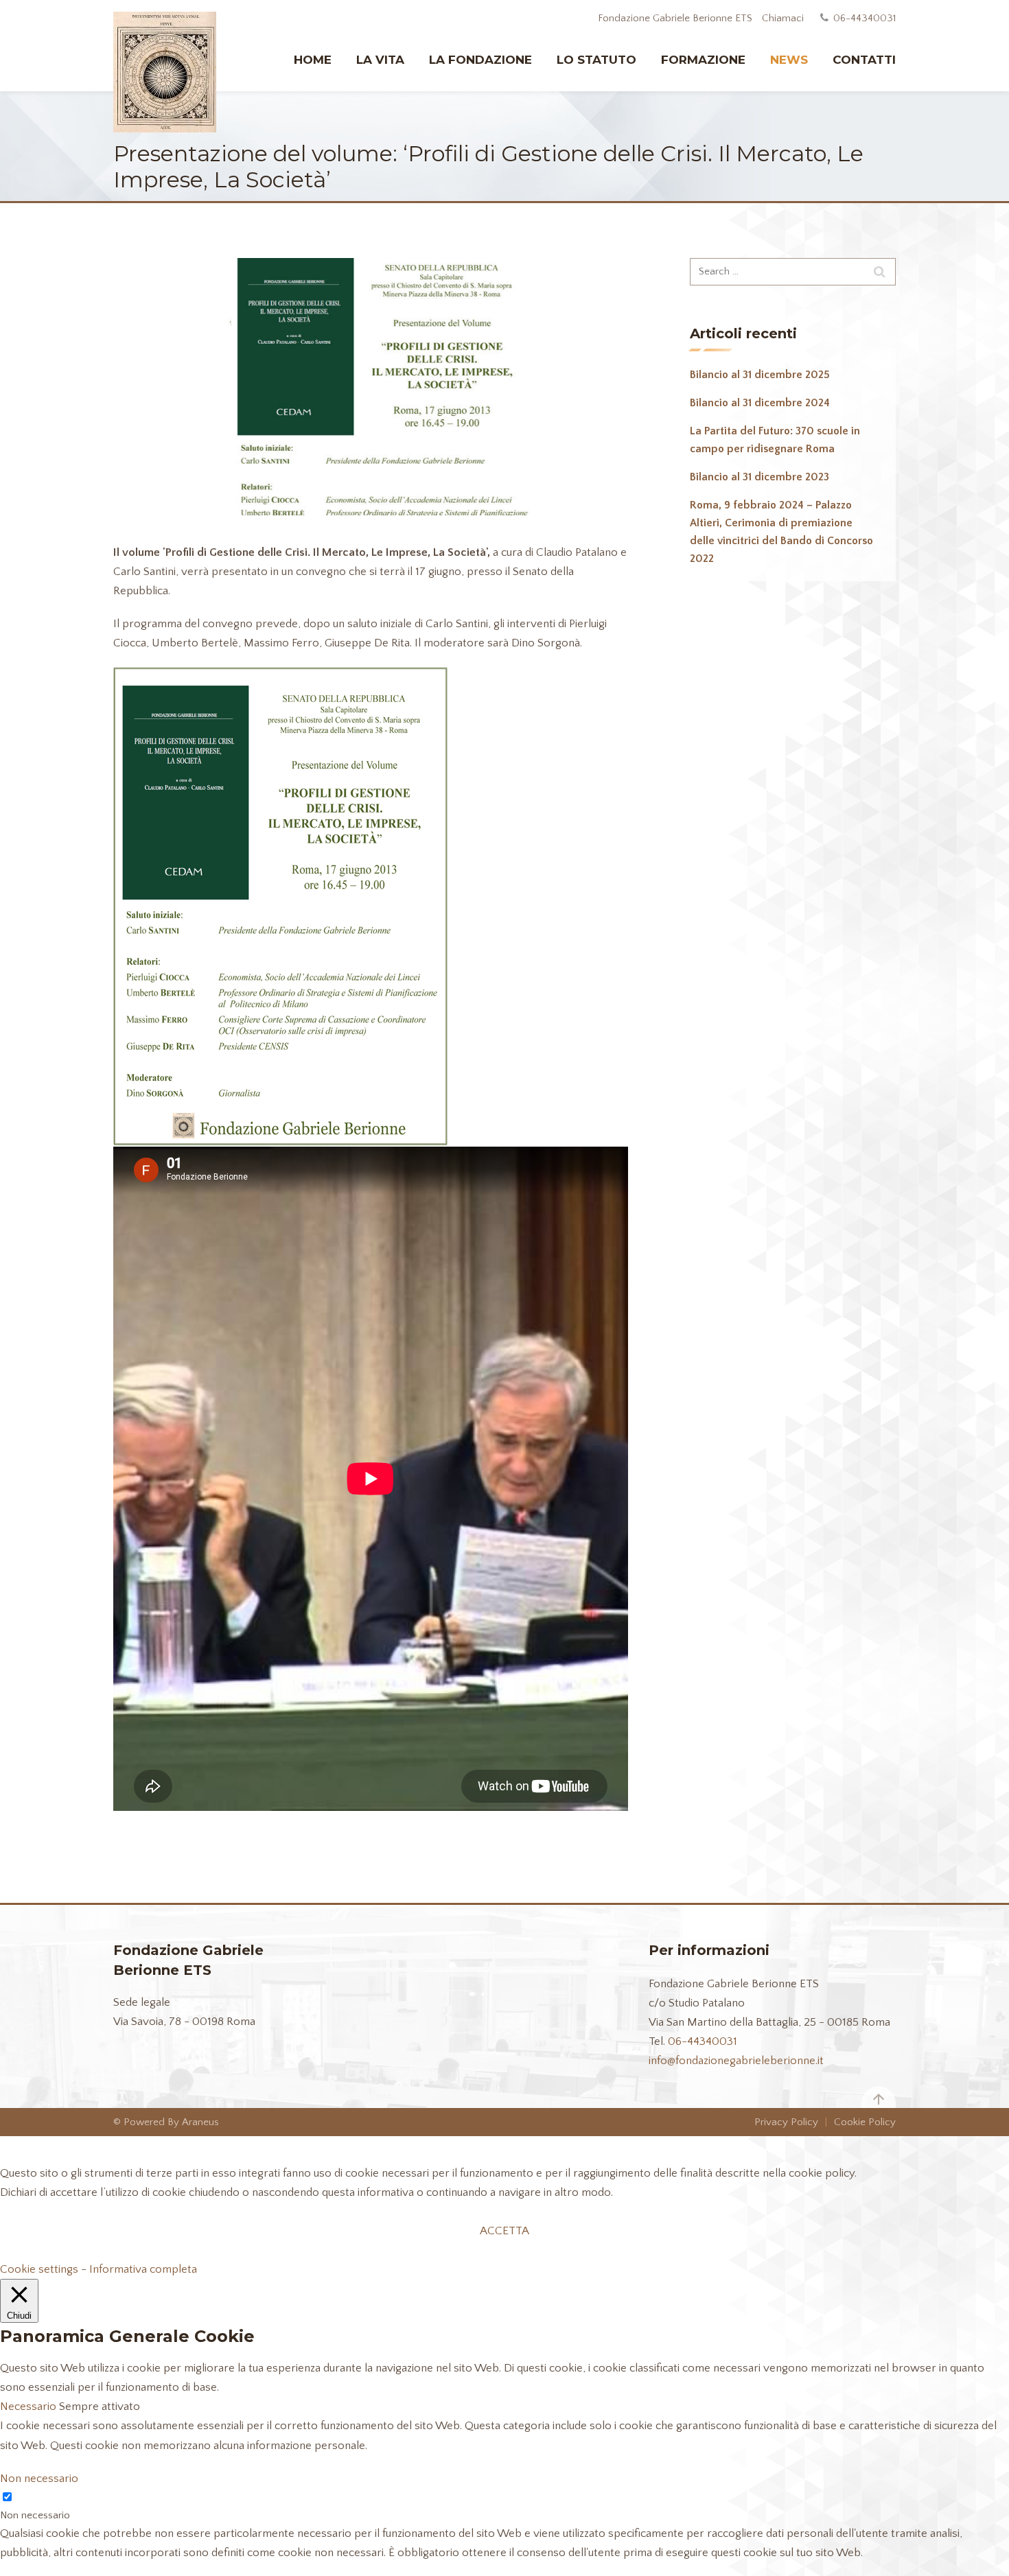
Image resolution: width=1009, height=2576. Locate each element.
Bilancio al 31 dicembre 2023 (759, 477)
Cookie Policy (865, 2122)
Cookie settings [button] (39, 2269)
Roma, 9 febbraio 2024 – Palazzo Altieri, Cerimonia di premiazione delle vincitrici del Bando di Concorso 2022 (781, 532)
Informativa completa (143, 2269)
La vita (380, 60)
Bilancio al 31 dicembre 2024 (760, 403)
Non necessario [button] (39, 2479)
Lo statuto (596, 60)
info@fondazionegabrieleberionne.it (736, 2061)
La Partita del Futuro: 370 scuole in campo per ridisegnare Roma (775, 440)
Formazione (703, 60)
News (789, 60)
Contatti (864, 60)
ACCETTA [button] (505, 2231)
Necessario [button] (30, 2407)
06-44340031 (703, 2041)
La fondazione (480, 60)
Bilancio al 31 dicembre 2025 (760, 375)
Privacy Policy (786, 2122)
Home (313, 60)
